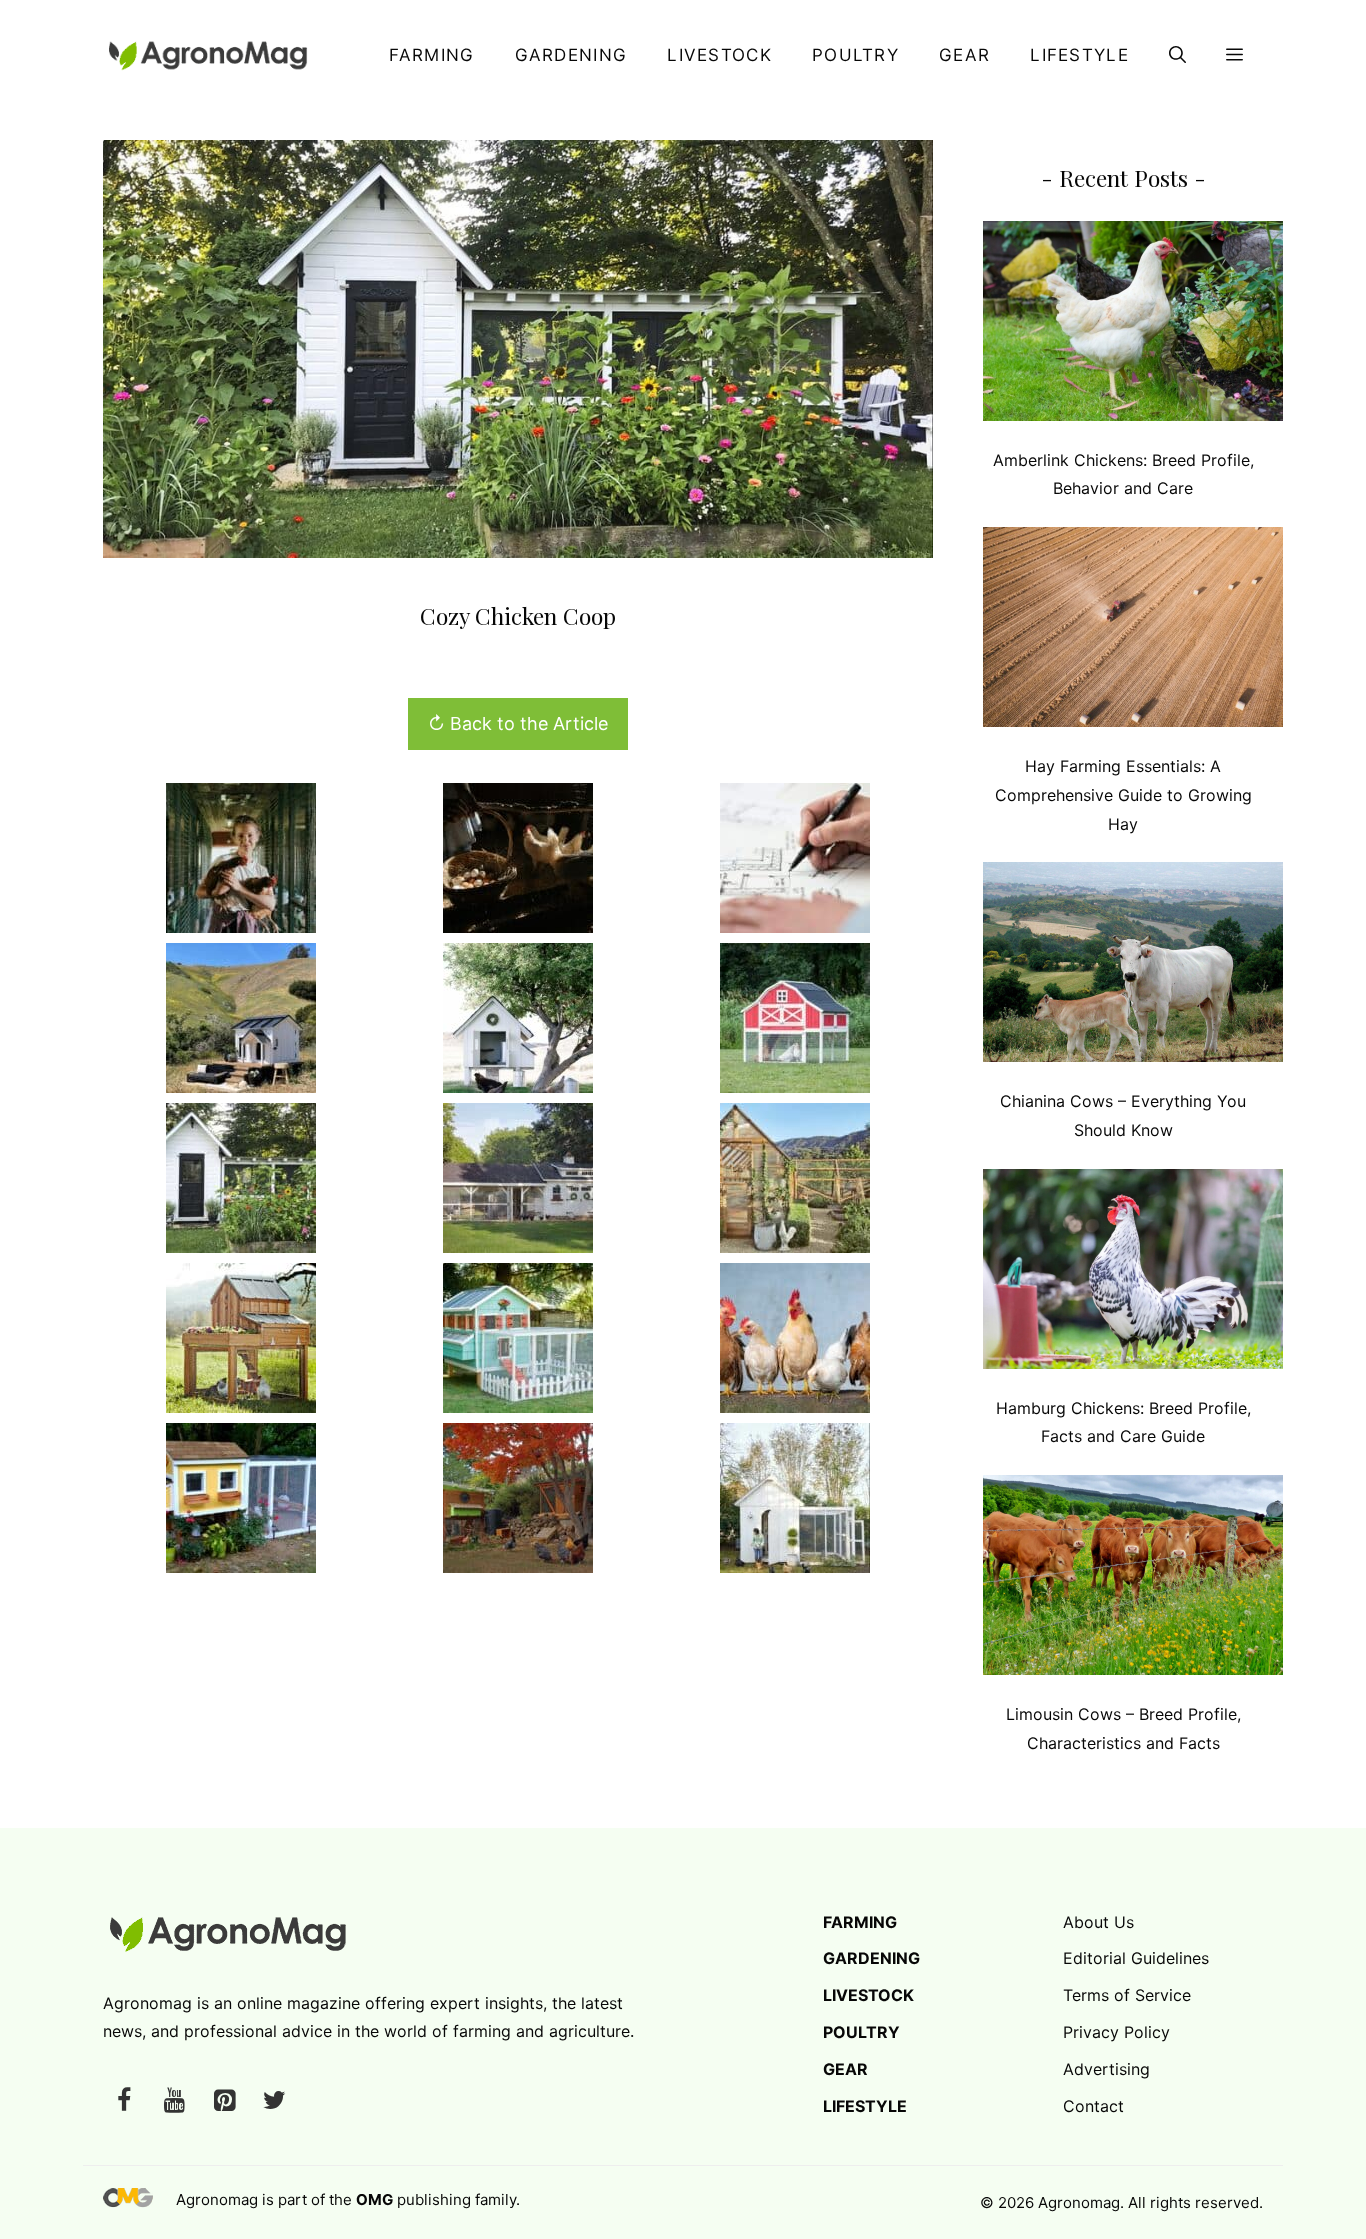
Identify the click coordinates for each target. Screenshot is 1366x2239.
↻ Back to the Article (518, 723)
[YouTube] (174, 2101)
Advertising (1106, 2069)
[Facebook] (124, 2101)
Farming (431, 55)
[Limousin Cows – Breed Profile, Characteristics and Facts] (1133, 1579)
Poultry (855, 55)
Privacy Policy (1116, 2032)
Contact (1093, 2106)
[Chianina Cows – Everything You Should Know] (1133, 966)
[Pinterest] (224, 2101)
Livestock (719, 55)
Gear (964, 55)
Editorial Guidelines (1136, 1958)
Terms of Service (1127, 1995)
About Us (1098, 1922)
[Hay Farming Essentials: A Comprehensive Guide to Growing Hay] (1133, 631)
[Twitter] (274, 2101)
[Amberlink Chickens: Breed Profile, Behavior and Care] (1133, 325)
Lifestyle (1079, 55)
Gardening (571, 55)
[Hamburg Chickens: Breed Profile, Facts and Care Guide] (1133, 1273)
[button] (1177, 55)
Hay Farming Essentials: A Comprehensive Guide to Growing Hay (1123, 795)
